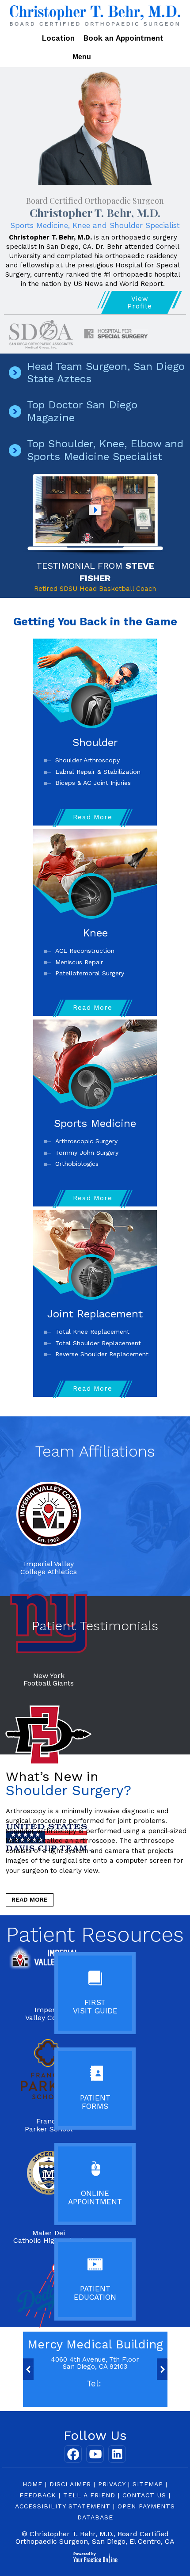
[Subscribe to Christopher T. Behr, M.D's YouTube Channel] (95, 2454)
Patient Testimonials (95, 1626)
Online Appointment (95, 2197)
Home (32, 2484)
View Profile (140, 302)
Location (58, 38)
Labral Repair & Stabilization (98, 772)
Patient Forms (95, 2102)
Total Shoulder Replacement (98, 1343)
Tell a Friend (89, 2495)
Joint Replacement (95, 1314)
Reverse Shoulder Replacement (102, 1354)
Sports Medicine (95, 1123)
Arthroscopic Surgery (86, 1141)
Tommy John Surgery (87, 1153)
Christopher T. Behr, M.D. (95, 212)
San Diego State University (49, 1791)
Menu (82, 57)
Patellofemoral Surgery (90, 973)
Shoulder (95, 742)
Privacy (112, 2484)
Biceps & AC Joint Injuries (93, 783)
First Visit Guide (95, 2007)
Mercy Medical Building (95, 2344)
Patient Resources (95, 1935)
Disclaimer (70, 2484)
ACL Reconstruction (85, 951)
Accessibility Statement (63, 2506)
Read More (93, 817)
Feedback (38, 2495)
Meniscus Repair (79, 962)
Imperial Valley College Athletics (49, 1568)
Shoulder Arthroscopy (87, 760)
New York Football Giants (49, 1679)
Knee (95, 933)
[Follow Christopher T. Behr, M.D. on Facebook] (73, 2454)
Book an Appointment (123, 38)
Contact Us (144, 2495)
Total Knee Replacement (92, 1332)
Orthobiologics (77, 1164)
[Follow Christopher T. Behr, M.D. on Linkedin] (117, 2454)
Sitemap (148, 2484)
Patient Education (95, 2293)
